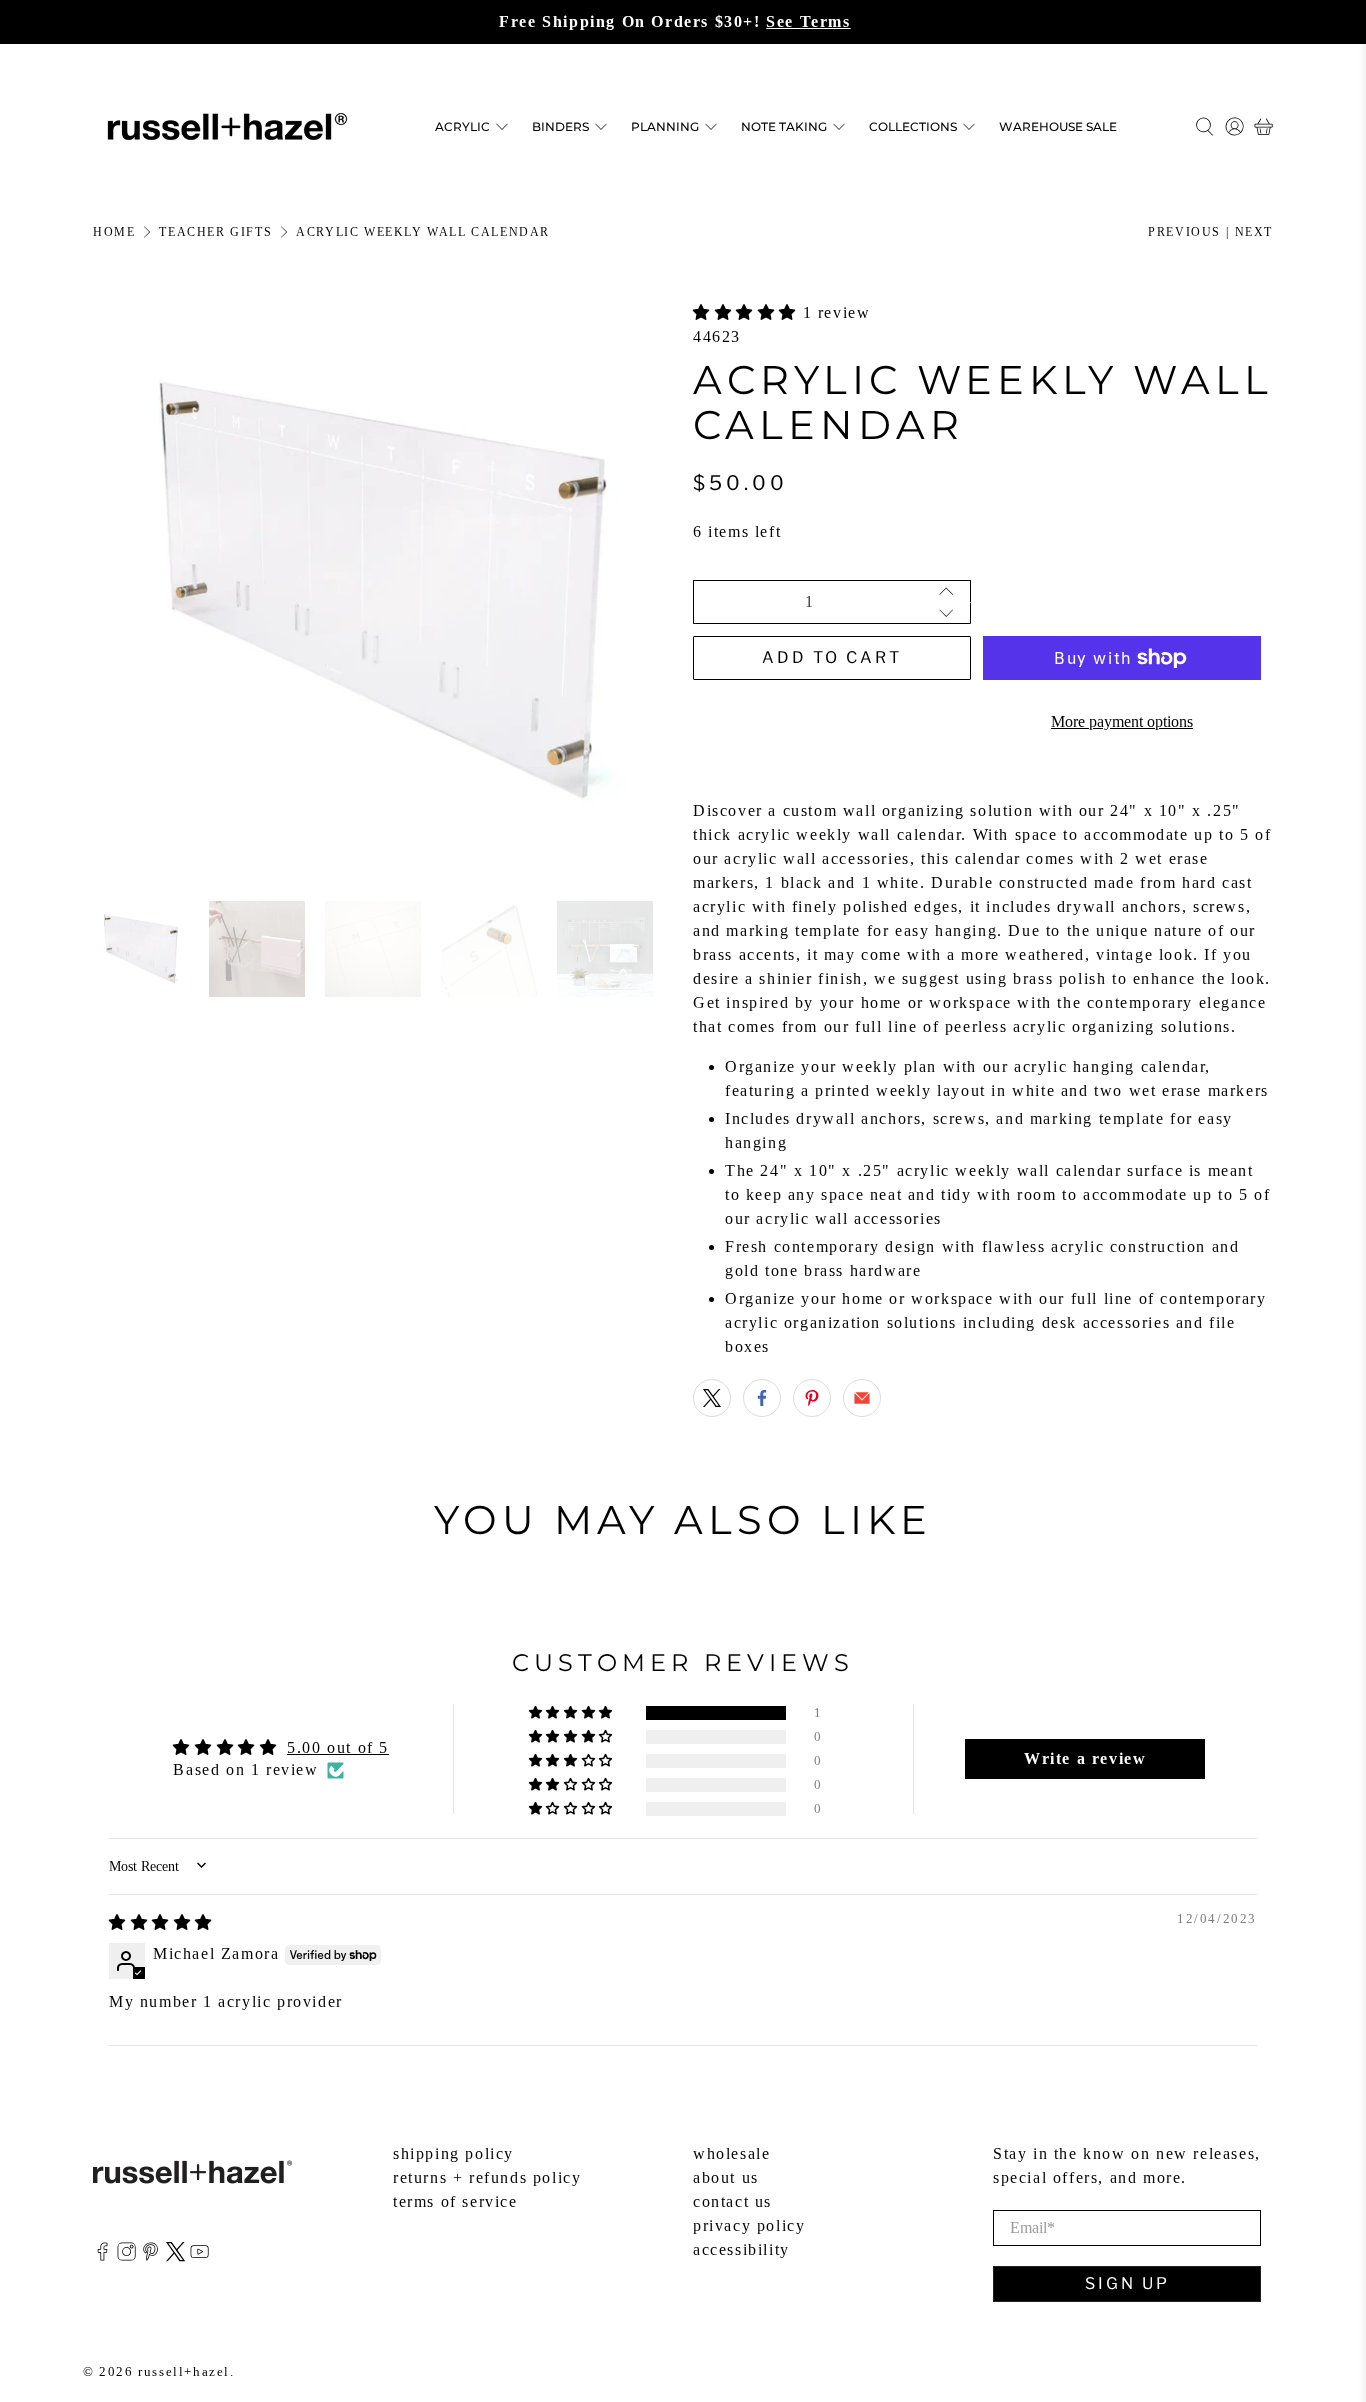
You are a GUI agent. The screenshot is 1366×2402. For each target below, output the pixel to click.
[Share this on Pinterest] (812, 1398)
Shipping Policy (453, 2153)
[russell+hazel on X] (175, 2256)
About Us (726, 2177)
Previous (1184, 232)
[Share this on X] (712, 1398)
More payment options (1122, 721)
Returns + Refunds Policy (487, 2177)
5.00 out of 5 (338, 1747)
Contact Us (732, 2201)
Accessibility (741, 2249)
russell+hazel (184, 2371)
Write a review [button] (1085, 1758)
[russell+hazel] (227, 126)
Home (114, 232)
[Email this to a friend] (862, 1398)
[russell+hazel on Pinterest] (150, 2256)
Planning (665, 126)
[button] (748, 312)
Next (1254, 232)
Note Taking (784, 126)
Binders (560, 126)
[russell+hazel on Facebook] (102, 2256)
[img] (161, 1922)
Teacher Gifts (215, 232)
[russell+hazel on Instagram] (126, 2256)
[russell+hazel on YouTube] (199, 2256)
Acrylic (462, 126)
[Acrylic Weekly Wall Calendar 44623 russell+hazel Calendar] (383, 591)
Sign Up (1127, 2283)
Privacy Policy (749, 2225)
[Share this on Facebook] (762, 1398)
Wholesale (731, 2153)
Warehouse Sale (1058, 126)
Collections (913, 126)
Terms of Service (455, 2201)
